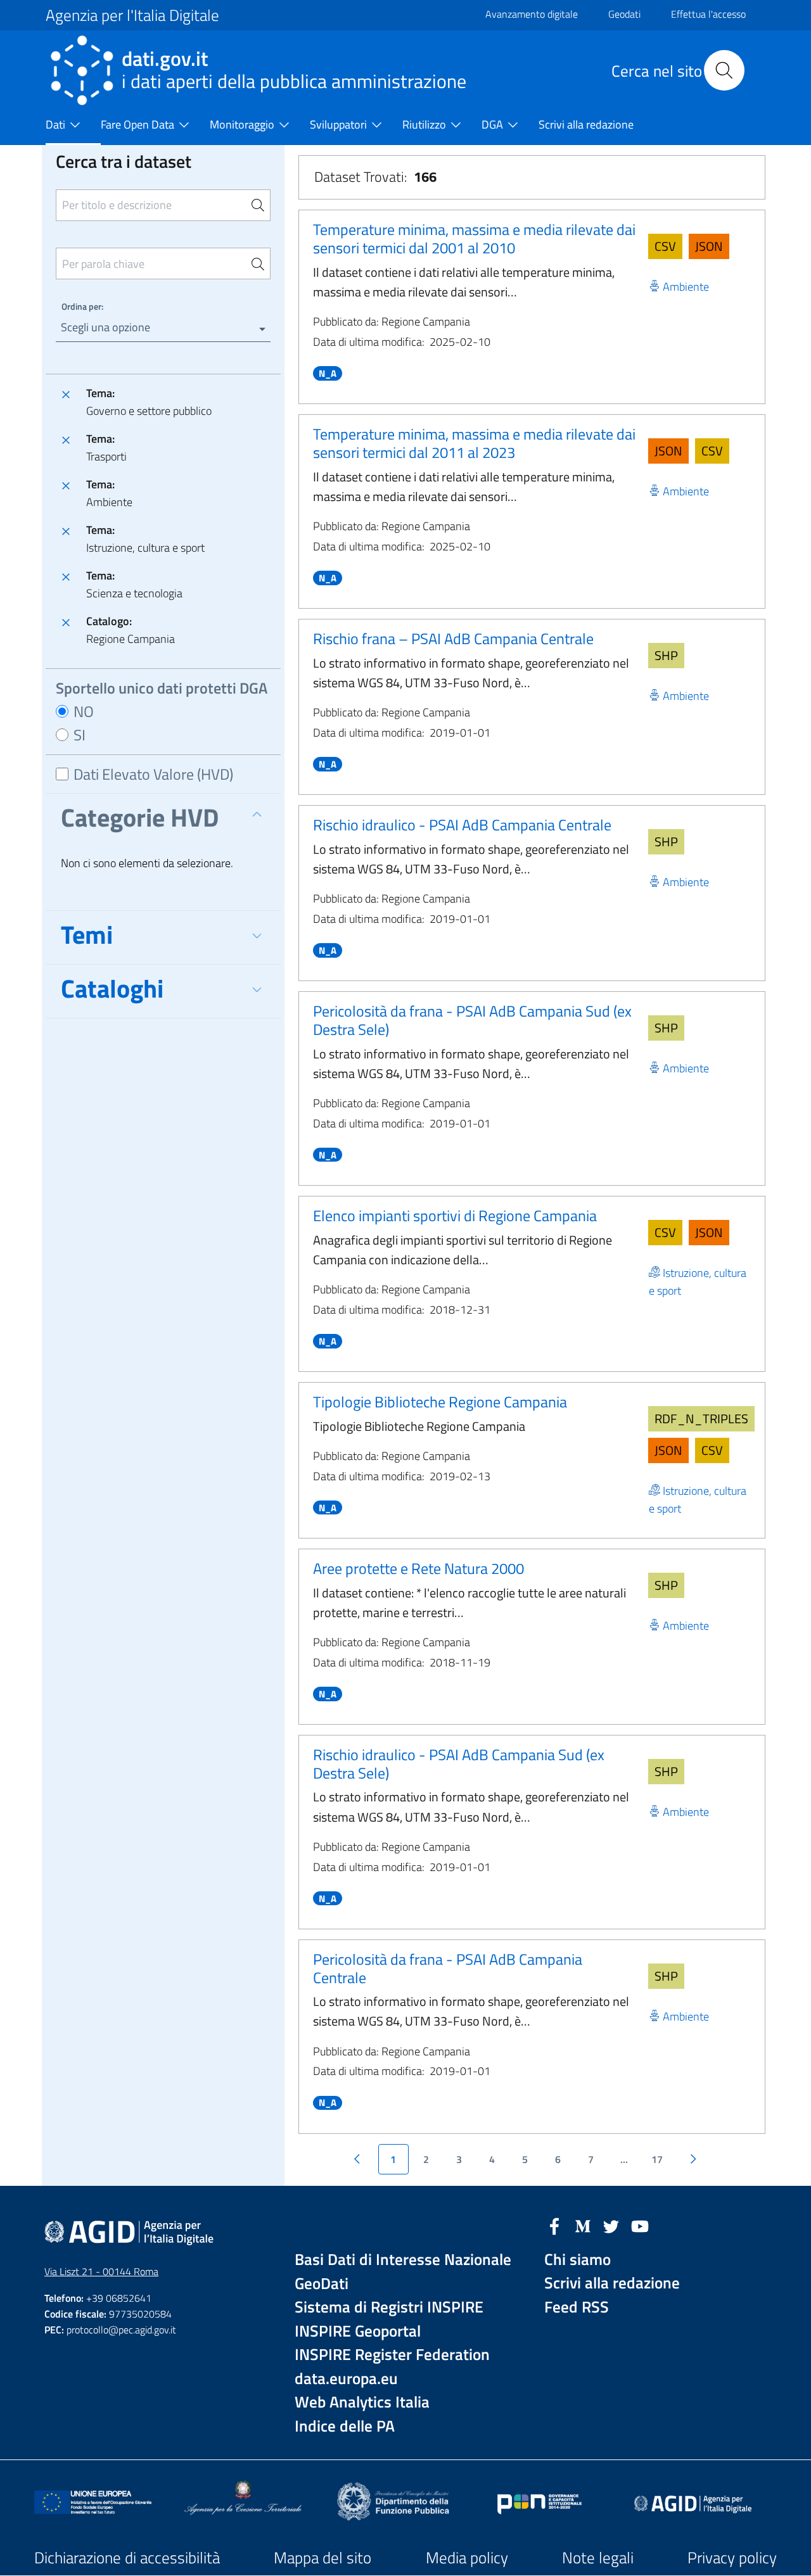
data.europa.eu (346, 2379)
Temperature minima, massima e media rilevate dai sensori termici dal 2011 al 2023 (474, 443)
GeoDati (322, 2284)
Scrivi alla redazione (612, 2283)
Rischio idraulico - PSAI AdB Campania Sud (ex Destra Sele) (459, 1764)
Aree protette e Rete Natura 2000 (418, 1568)
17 (657, 2159)
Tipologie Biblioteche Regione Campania (440, 1402)
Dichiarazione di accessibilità (127, 2558)
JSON (709, 246)
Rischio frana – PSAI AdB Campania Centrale (453, 638)
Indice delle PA (345, 2426)
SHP (666, 655)
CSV (665, 246)
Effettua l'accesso (708, 14)
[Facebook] (554, 2225)
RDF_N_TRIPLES (701, 1418)
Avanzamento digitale (532, 14)
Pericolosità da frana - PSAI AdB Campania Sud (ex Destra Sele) (472, 1020)
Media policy (467, 2558)
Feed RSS (577, 2307)
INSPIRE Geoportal (358, 2331)
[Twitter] (611, 2225)
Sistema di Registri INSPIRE (389, 2307)
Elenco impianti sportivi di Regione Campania (455, 1215)
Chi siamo (578, 2260)
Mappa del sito (322, 2558)
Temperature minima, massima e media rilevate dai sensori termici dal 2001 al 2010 (474, 238)
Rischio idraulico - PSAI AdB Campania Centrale (462, 825)
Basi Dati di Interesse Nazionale (403, 2260)
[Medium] (583, 2225)
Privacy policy (732, 2558)
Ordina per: (82, 306)
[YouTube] (640, 2225)
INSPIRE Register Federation (392, 2355)
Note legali (598, 2558)
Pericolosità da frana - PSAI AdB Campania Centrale (448, 1968)
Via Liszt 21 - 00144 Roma (101, 2271)
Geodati (624, 14)
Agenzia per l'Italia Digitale (132, 15)
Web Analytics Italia (362, 2402)
